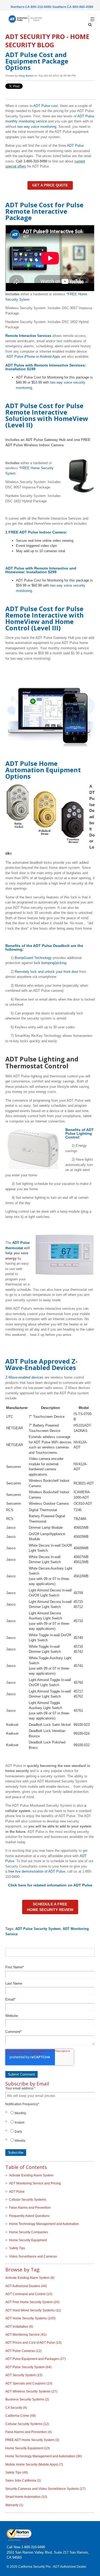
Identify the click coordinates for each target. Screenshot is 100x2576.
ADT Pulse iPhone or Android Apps (33, 357)
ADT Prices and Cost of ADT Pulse (33, 2343)
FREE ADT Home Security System (32, 2440)
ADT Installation (19, 2327)
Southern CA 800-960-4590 (73, 7)
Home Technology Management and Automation (44, 2224)
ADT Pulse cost (46, 106)
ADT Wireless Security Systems (31, 2391)
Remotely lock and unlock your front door (46, 972)
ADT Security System (24, 2375)
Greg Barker (26, 76)
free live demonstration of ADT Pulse (37, 1871)
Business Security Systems (27, 2399)
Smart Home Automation (26, 2497)
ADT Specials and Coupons (29, 2383)
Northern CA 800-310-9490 (31, 7)
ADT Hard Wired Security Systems (33, 2310)
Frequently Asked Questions (29, 2216)
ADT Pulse (75, 146)
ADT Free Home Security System (32, 2302)
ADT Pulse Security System (38, 1929)
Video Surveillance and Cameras (33, 2256)
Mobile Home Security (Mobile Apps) (34, 2464)
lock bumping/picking (50, 963)
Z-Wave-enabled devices (24, 1377)
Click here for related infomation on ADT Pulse (50, 1885)
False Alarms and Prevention (30, 2208)
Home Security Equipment (28, 2240)
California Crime (21, 2416)
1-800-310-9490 (33, 2547)
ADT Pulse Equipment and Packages (35, 2359)
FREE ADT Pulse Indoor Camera (37, 532)
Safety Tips (17, 2248)
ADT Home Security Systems (30, 2318)
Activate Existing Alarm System (31, 2175)
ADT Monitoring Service (26, 2335)
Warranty (14, 2505)
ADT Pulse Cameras (23, 2351)
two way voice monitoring (37, 127)
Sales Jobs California (23, 2481)
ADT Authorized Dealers (26, 2286)
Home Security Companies (29, 2232)
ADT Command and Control (29, 2294)
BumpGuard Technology (33, 958)
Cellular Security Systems (28, 2200)
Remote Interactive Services (28, 336)
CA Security (16, 2408)
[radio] (50, 2113)
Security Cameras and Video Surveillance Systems (45, 2489)
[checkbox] (50, 2127)
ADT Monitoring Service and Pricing (35, 2183)
